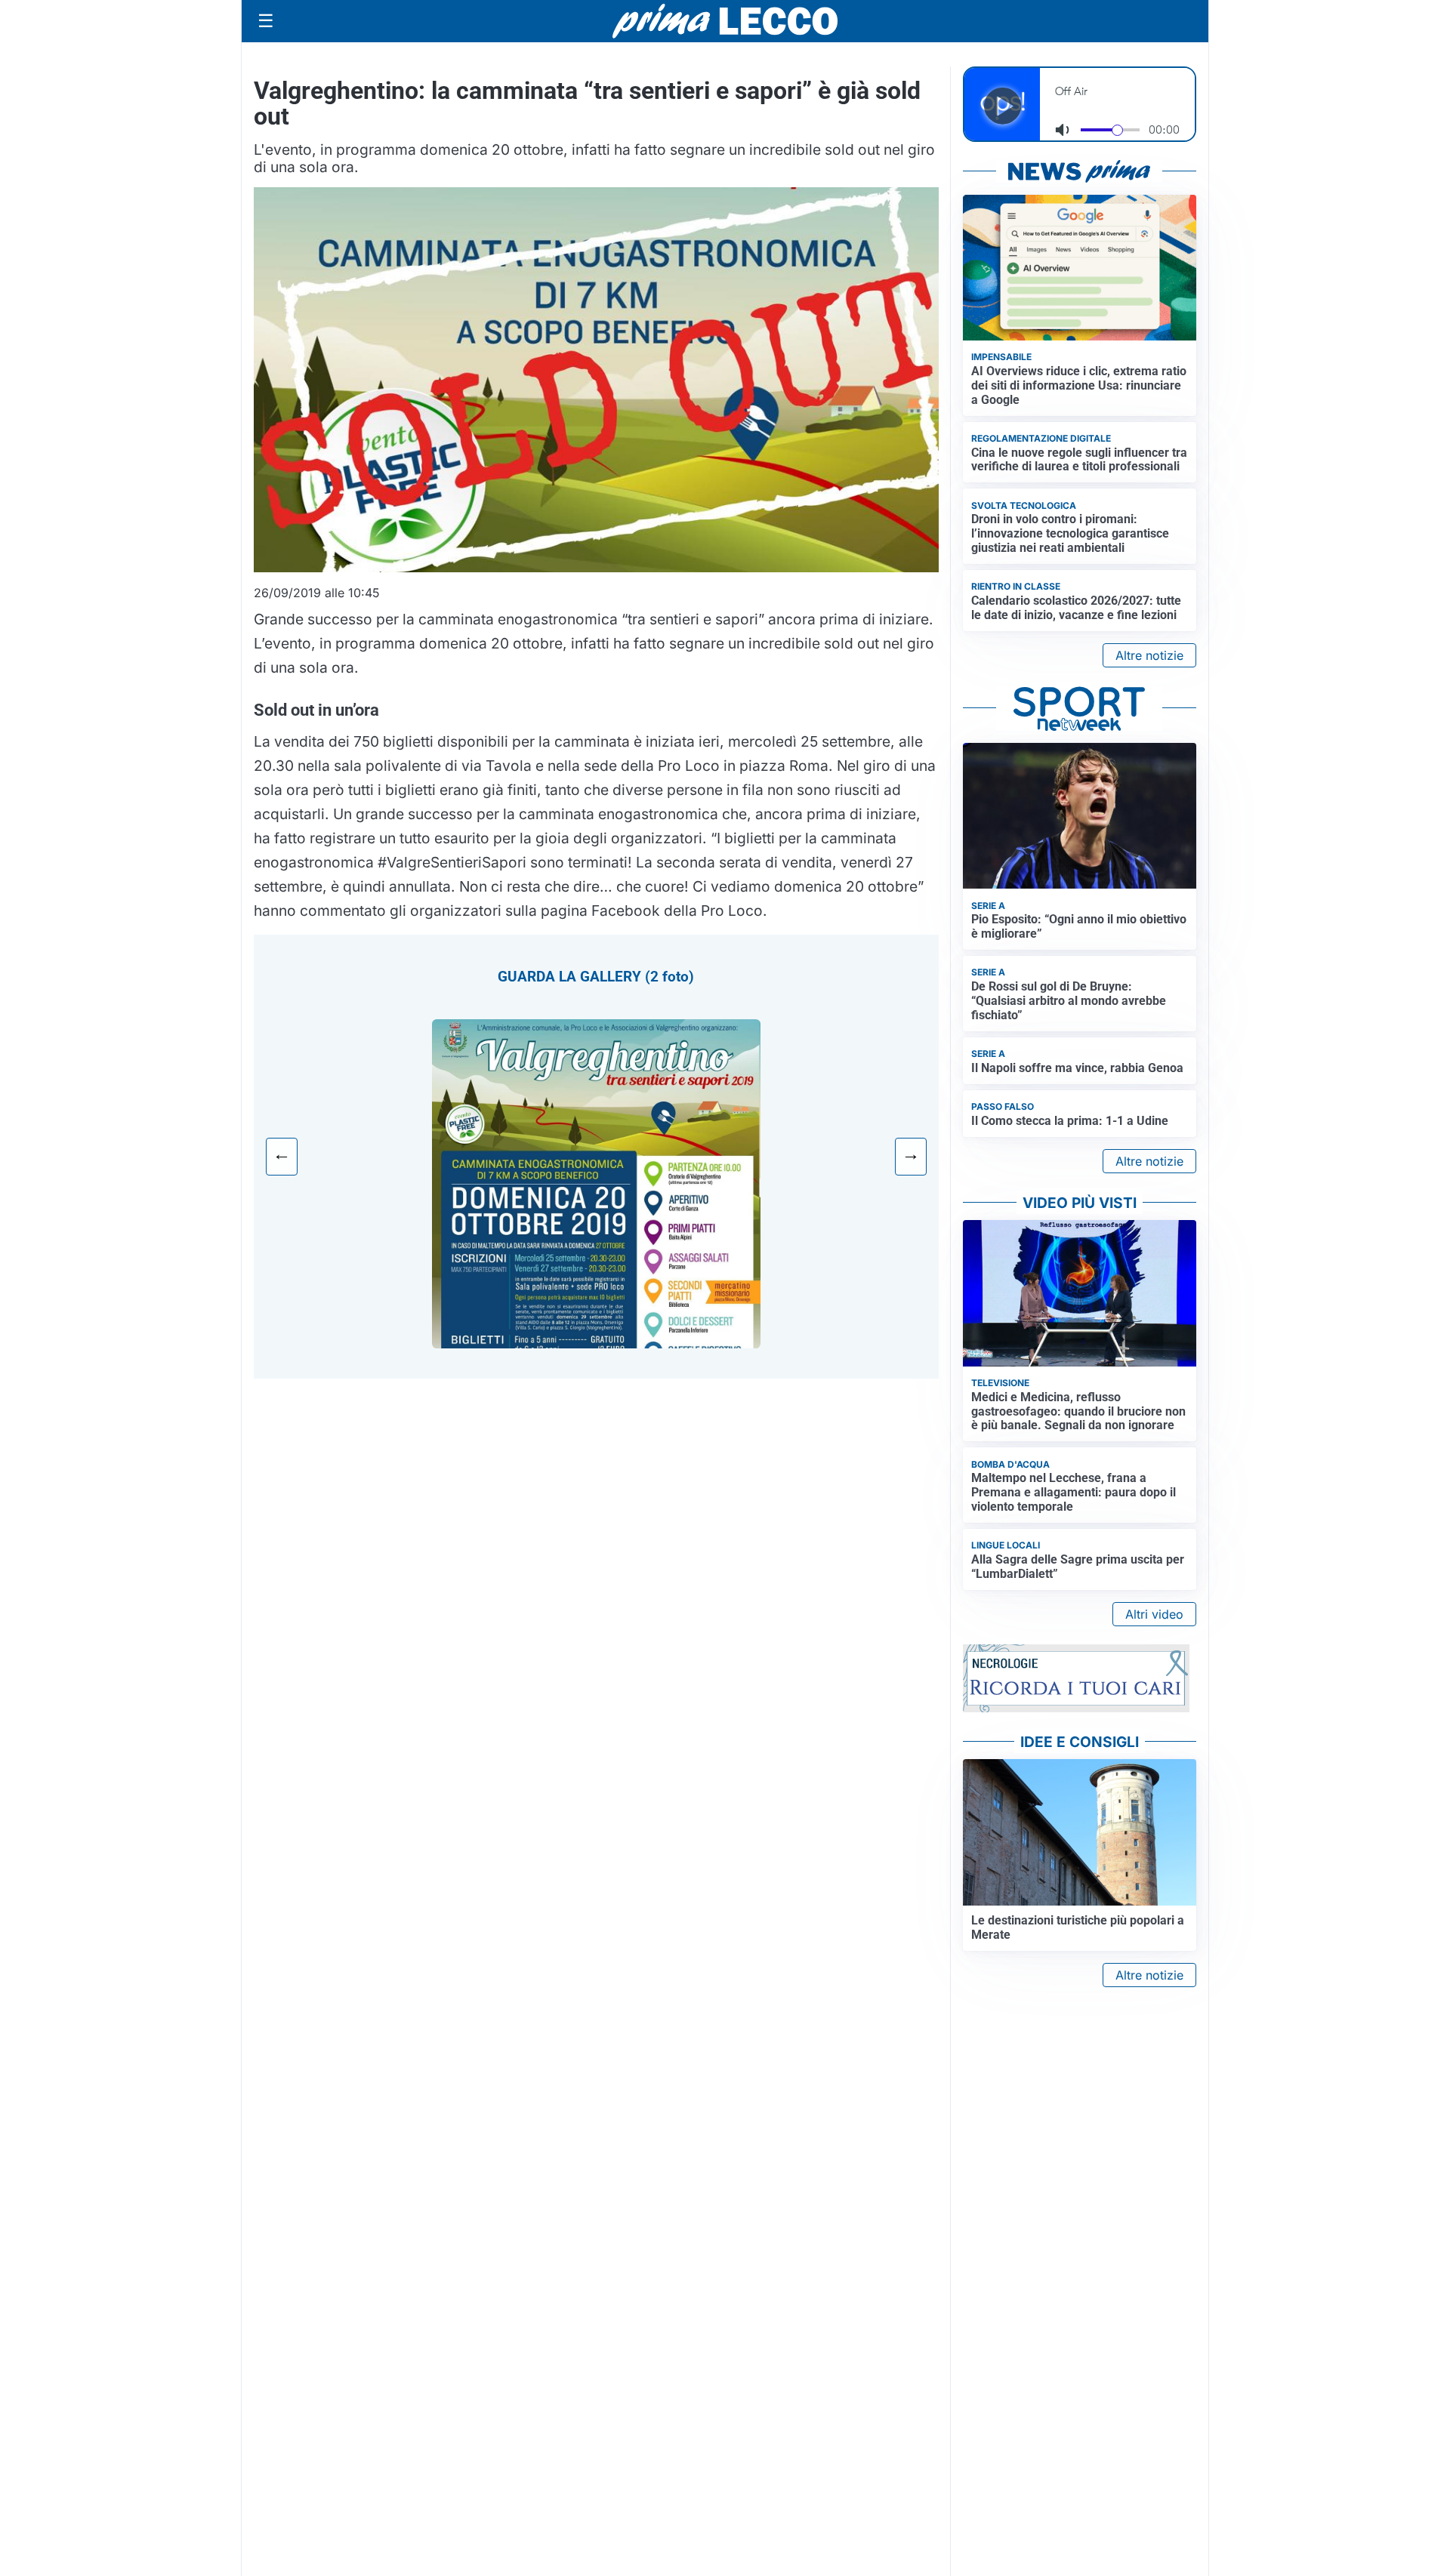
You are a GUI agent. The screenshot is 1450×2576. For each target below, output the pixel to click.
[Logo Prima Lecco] (725, 21)
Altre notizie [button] (1149, 655)
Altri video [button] (1154, 1614)
